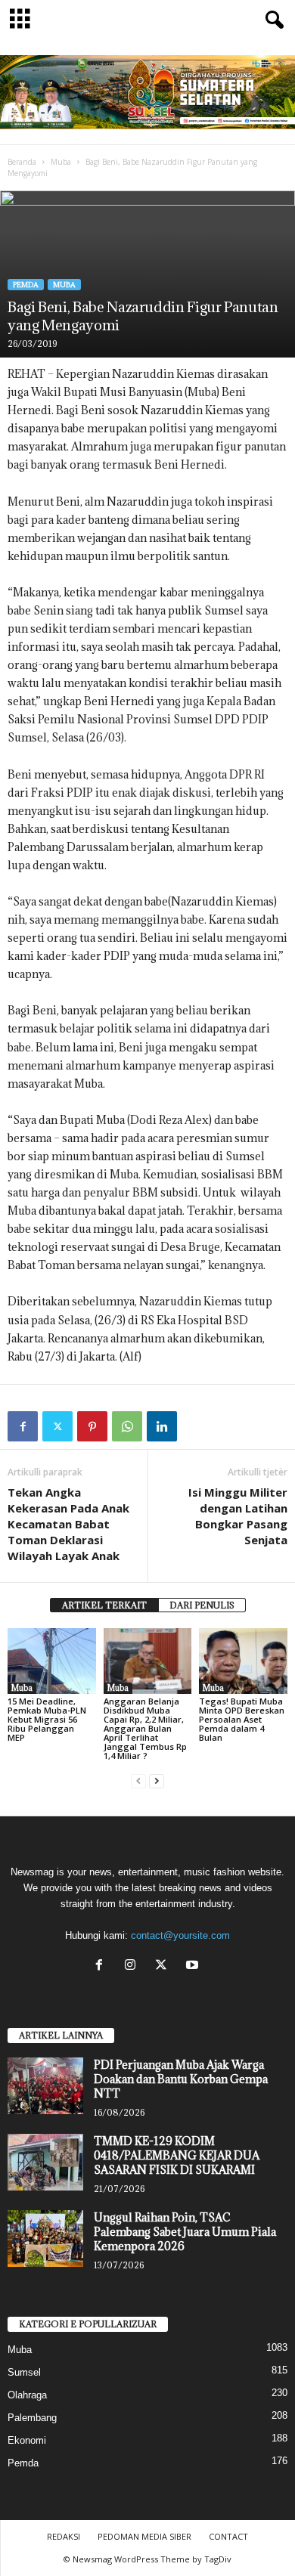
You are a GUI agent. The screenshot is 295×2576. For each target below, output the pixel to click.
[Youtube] (194, 1966)
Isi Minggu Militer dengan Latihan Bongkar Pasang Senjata (238, 1516)
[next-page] (157, 1781)
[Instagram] (134, 1966)
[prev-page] (138, 1781)
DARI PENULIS (202, 1605)
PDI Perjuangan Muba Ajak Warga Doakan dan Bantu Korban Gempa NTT (181, 2079)
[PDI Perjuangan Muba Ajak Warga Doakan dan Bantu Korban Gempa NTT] (45, 2086)
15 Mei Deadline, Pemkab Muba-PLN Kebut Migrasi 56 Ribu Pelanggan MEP (47, 1719)
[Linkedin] (162, 1426)
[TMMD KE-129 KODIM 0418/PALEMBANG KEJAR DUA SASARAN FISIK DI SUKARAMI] (45, 2162)
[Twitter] (57, 1426)
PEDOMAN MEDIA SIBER (144, 2536)
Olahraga (27, 2395)
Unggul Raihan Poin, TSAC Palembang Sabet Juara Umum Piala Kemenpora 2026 (185, 2232)
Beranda (22, 162)
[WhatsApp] (127, 1426)
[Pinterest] (92, 1426)
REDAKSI (64, 2536)
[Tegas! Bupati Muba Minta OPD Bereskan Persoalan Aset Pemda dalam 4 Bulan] (243, 1661)
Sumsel (24, 2372)
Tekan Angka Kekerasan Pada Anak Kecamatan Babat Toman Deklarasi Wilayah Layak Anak (68, 1524)
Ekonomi (27, 2440)
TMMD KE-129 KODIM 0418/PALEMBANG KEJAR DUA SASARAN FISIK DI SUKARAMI (177, 2155)
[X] (165, 1966)
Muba (61, 162)
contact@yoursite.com (180, 1935)
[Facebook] (23, 1426)
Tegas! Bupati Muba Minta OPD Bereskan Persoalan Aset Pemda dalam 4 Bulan (242, 1719)
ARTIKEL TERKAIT (104, 1605)
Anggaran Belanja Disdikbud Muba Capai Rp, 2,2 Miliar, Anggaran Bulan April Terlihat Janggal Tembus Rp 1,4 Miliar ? (145, 1728)
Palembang (32, 2418)
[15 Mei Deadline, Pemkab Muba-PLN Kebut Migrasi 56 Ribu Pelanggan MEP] (52, 1661)
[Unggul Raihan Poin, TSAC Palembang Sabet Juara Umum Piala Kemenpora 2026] (45, 2239)
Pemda (26, 285)
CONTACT (228, 2536)
